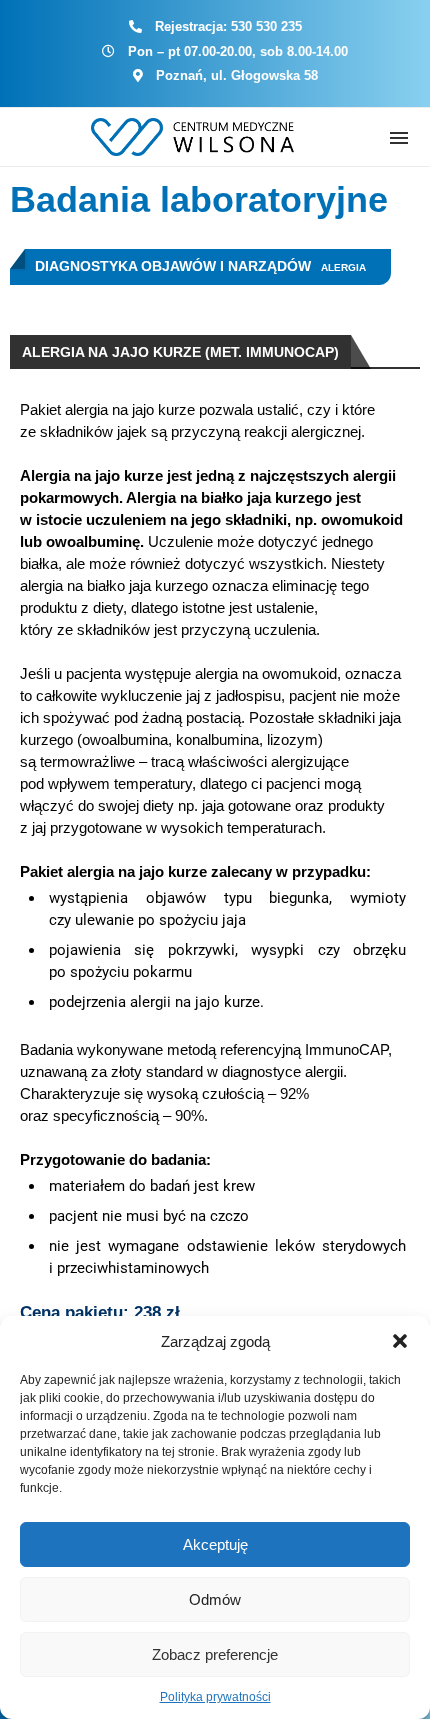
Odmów (215, 1599)
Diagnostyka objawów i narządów (173, 266)
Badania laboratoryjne (199, 199)
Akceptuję (215, 1544)
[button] (400, 1341)
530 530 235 (266, 26)
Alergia (343, 267)
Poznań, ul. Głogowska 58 (237, 75)
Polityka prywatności (215, 1697)
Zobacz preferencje (215, 1654)
